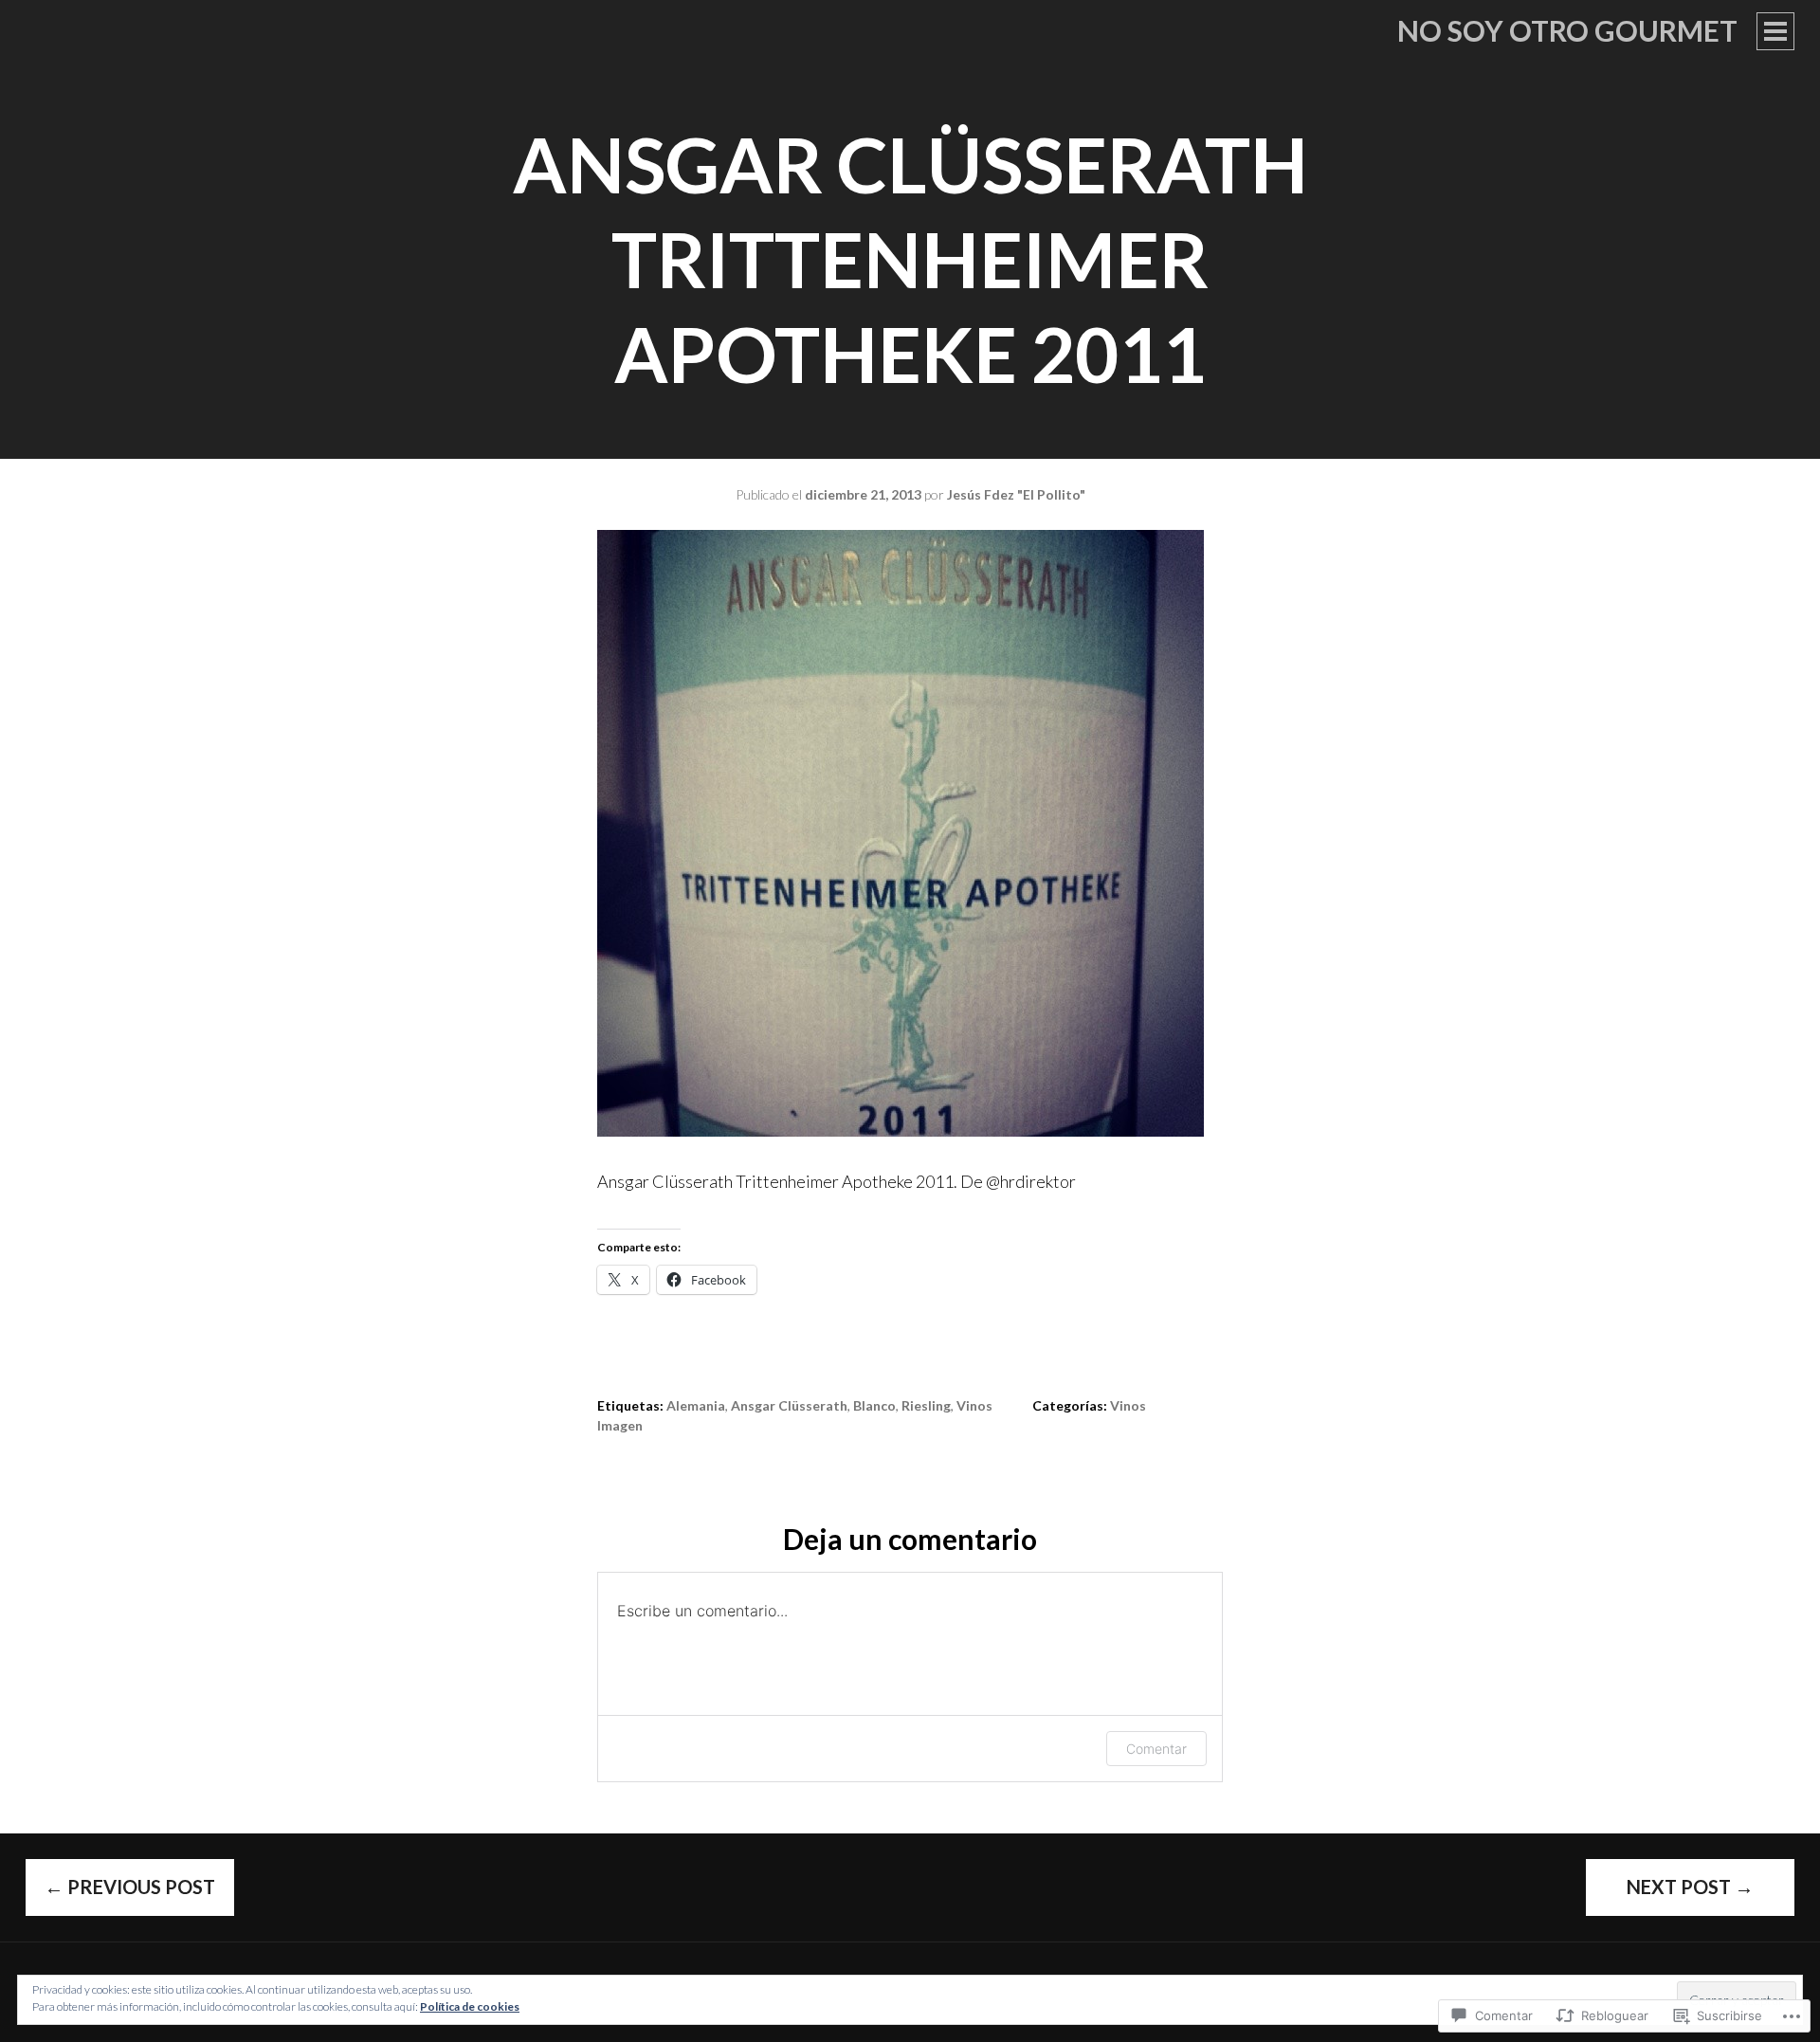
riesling (926, 1405)
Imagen (620, 1425)
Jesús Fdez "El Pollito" (1016, 494)
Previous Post (130, 1887)
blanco (874, 1405)
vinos (974, 1405)
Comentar (1156, 1749)
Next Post (1690, 1887)
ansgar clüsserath (789, 1405)
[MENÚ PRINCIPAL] (1775, 31)
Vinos (1128, 1405)
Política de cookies (470, 2006)
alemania (696, 1405)
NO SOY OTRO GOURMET (1567, 30)
